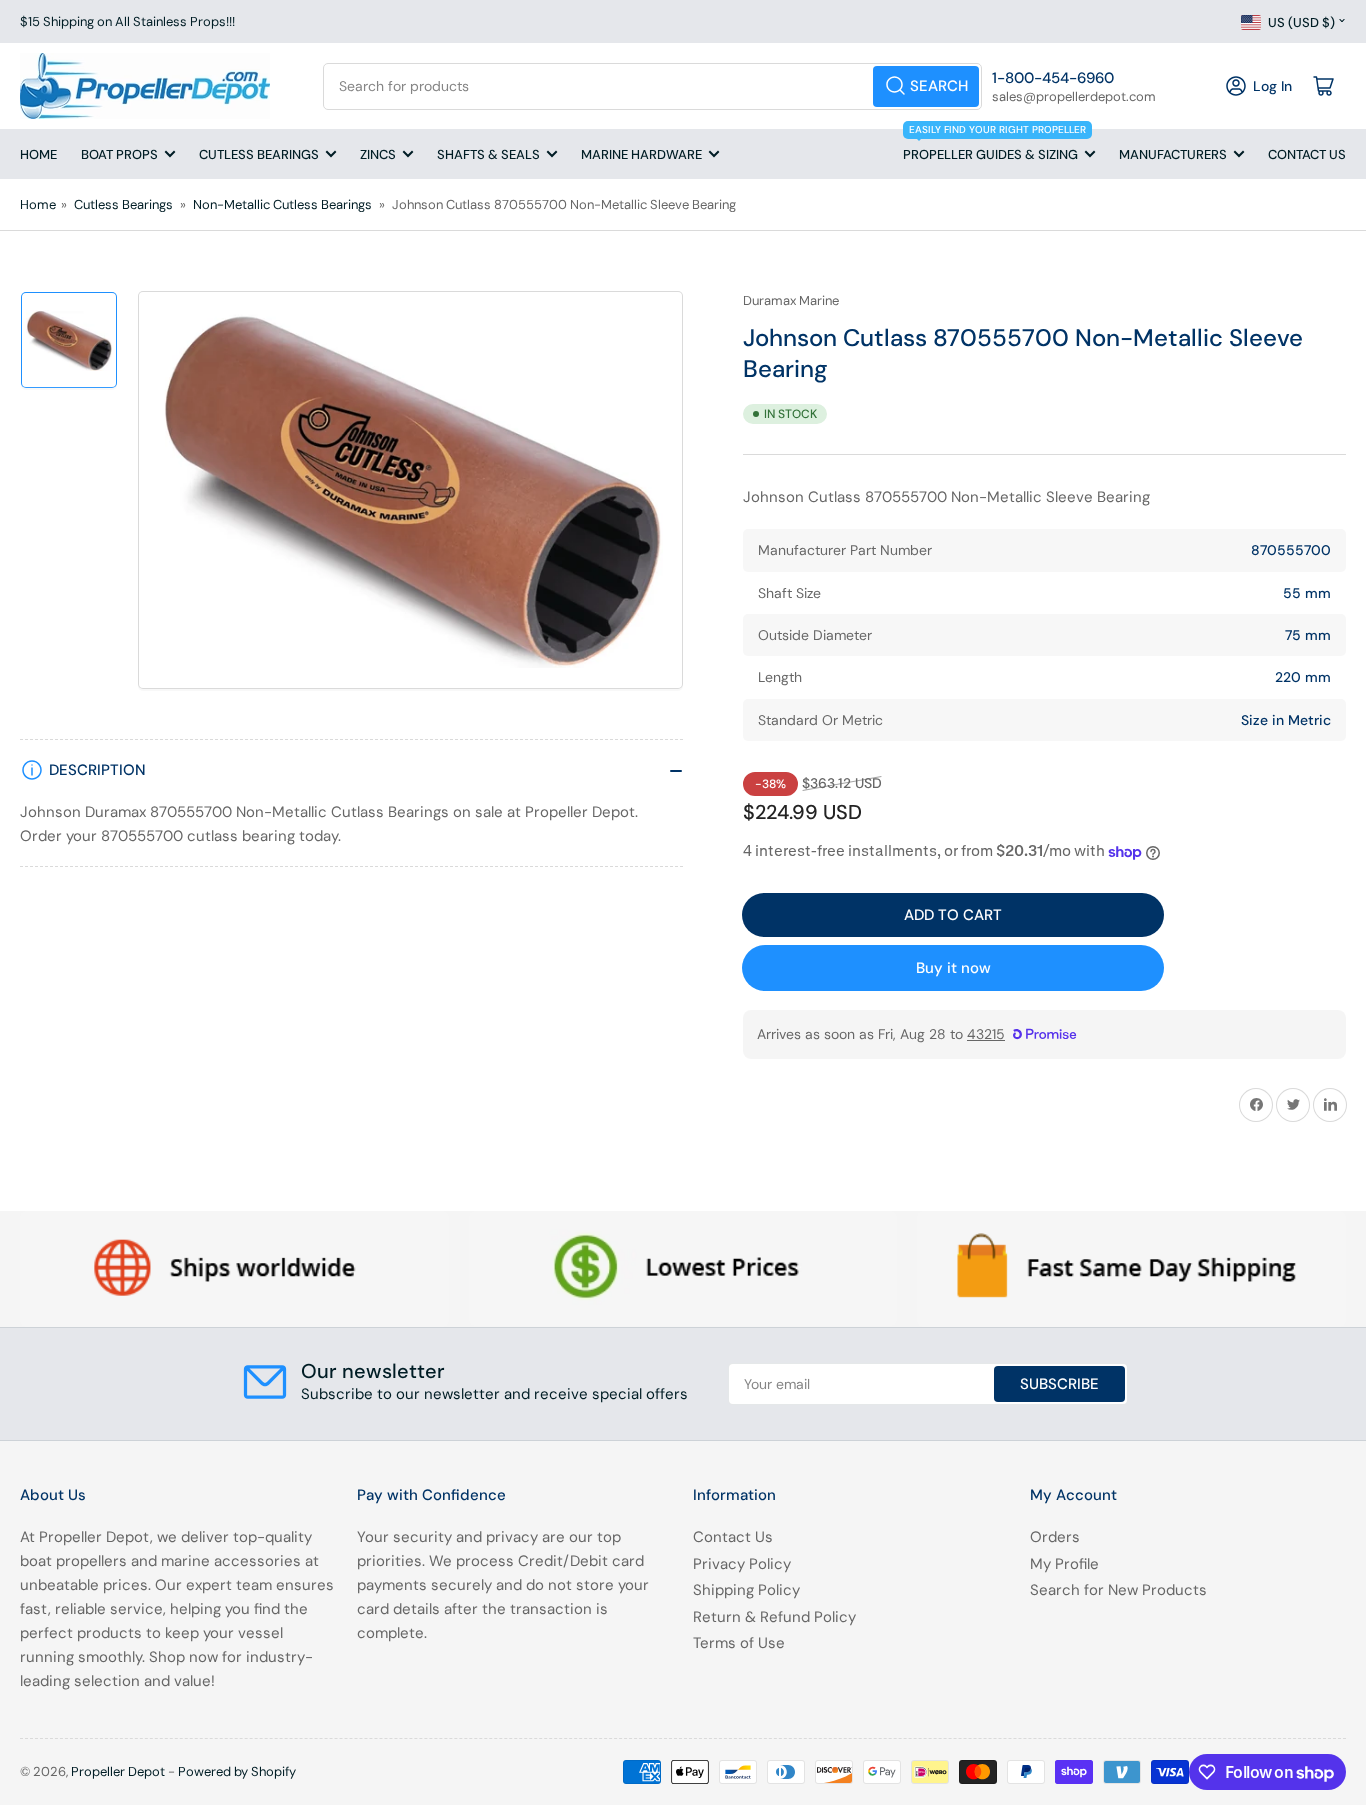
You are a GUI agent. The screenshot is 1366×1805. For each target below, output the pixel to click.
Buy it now (953, 968)
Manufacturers (1173, 154)
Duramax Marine (791, 300)
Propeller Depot (118, 1771)
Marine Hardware (641, 154)
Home (38, 154)
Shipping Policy (746, 1590)
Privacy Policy (742, 1564)
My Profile (1064, 1564)
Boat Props (119, 154)
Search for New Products (1118, 1590)
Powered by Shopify (237, 1771)
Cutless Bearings (259, 154)
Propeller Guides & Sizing (994, 146)
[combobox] (652, 86)
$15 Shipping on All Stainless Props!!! (127, 21)
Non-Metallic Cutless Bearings (282, 204)
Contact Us (1307, 154)
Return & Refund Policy (774, 1617)
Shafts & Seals (488, 154)
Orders (1055, 1537)
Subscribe (1059, 1384)
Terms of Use (739, 1643)
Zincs (378, 154)
